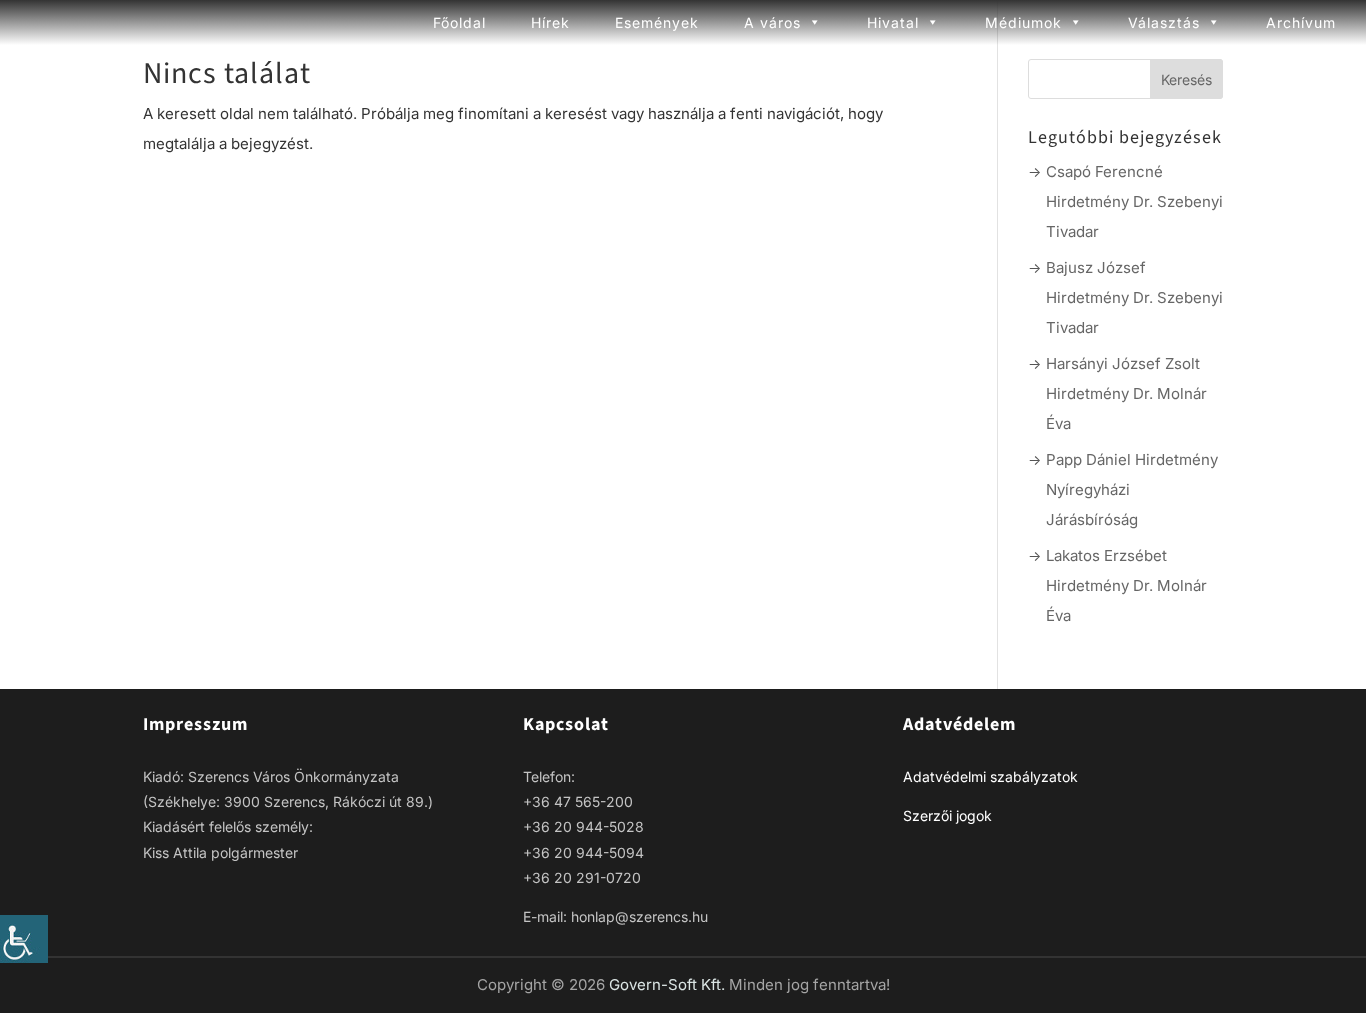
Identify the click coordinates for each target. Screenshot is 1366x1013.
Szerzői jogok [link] (947, 815)
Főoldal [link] (459, 22)
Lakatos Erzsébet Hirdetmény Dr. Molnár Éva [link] (1126, 585)
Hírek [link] (550, 22)
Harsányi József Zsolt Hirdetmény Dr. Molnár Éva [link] (1126, 393)
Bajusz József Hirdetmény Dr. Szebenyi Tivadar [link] (1134, 297)
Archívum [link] (1301, 22)
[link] (24, 939)
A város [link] (772, 22)
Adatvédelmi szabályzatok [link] (990, 776)
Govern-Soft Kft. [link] (669, 984)
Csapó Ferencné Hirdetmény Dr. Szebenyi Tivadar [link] (1134, 201)
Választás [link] (1164, 22)
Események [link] (657, 22)
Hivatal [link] (893, 22)
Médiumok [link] (1023, 22)
